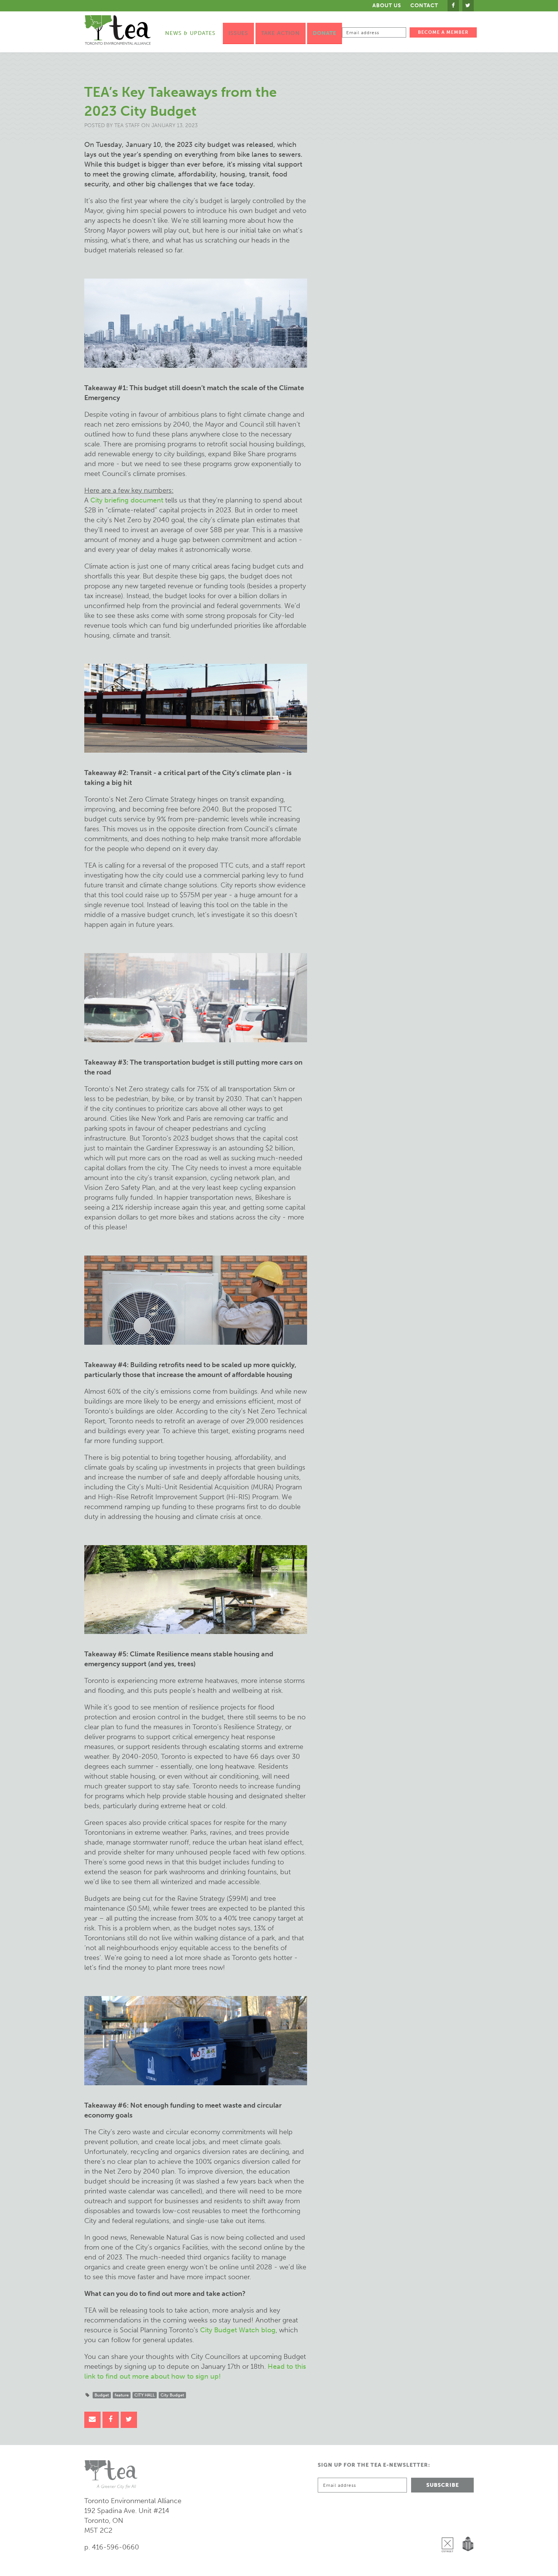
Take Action (281, 33)
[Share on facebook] (111, 2420)
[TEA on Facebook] (453, 6)
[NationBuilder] (466, 2525)
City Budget (172, 2395)
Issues (238, 33)
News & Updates (190, 33)
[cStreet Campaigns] (449, 2525)
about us (387, 6)
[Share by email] (92, 2420)
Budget (102, 2395)
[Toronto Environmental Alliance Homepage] (117, 30)
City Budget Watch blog (238, 2330)
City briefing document (127, 500)
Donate (325, 33)
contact (424, 6)
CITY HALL (145, 2395)
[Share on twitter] (129, 2420)
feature (122, 2395)
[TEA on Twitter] (468, 6)
